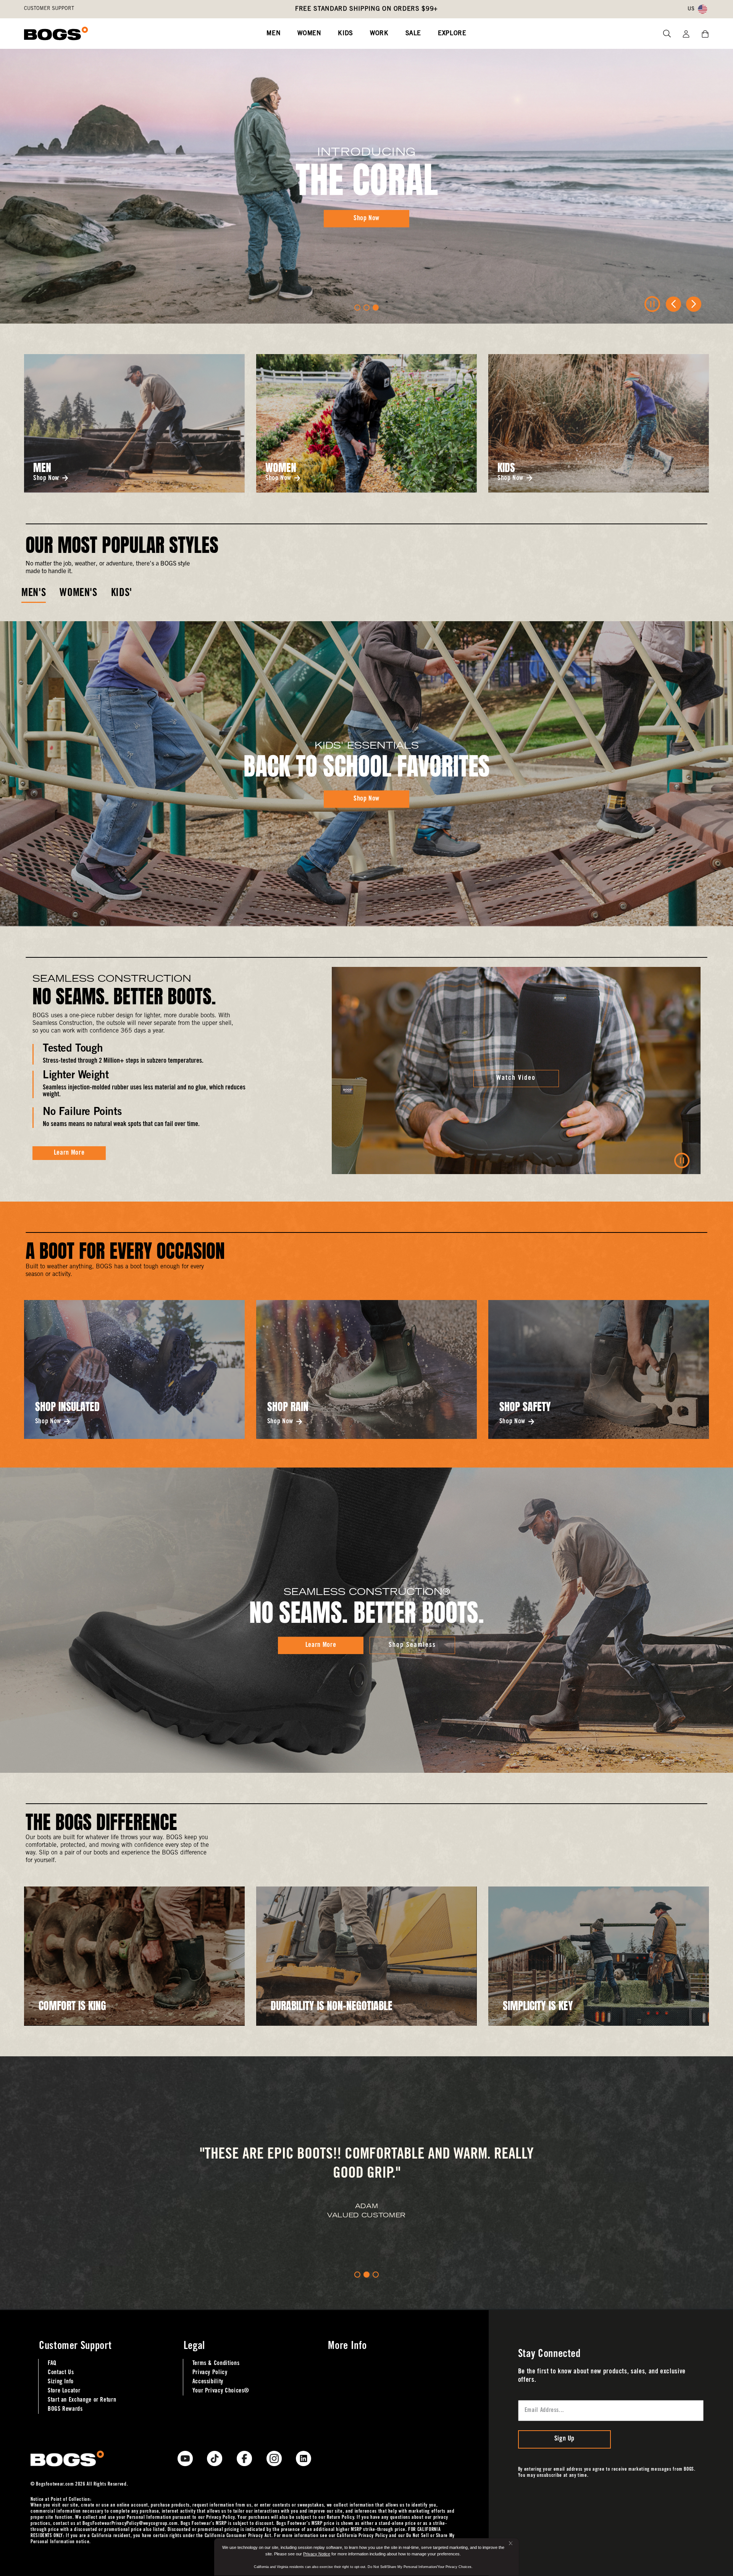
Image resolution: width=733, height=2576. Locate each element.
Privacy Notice (317, 2554)
